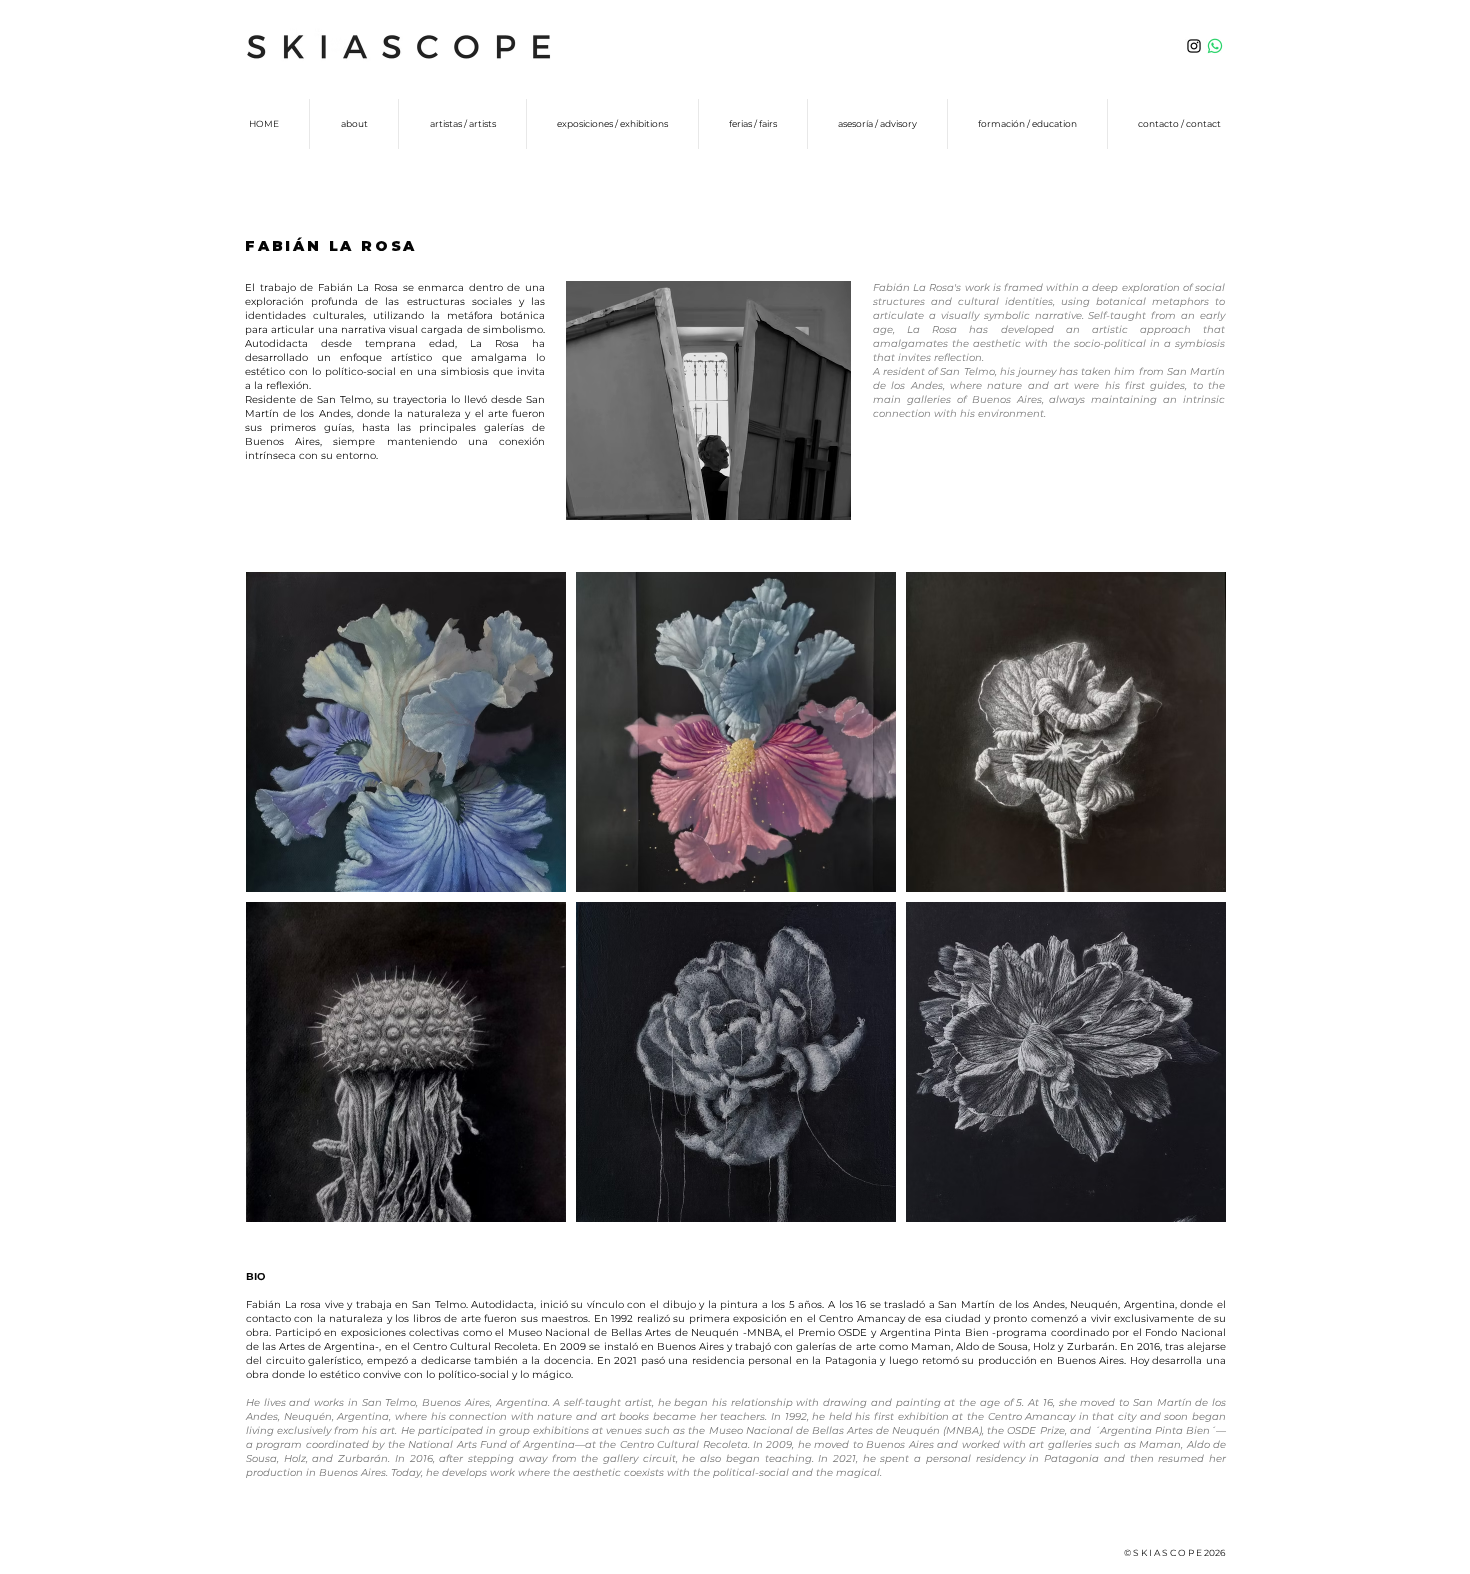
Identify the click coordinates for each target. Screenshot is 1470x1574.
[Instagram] (1194, 46)
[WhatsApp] (1215, 46)
